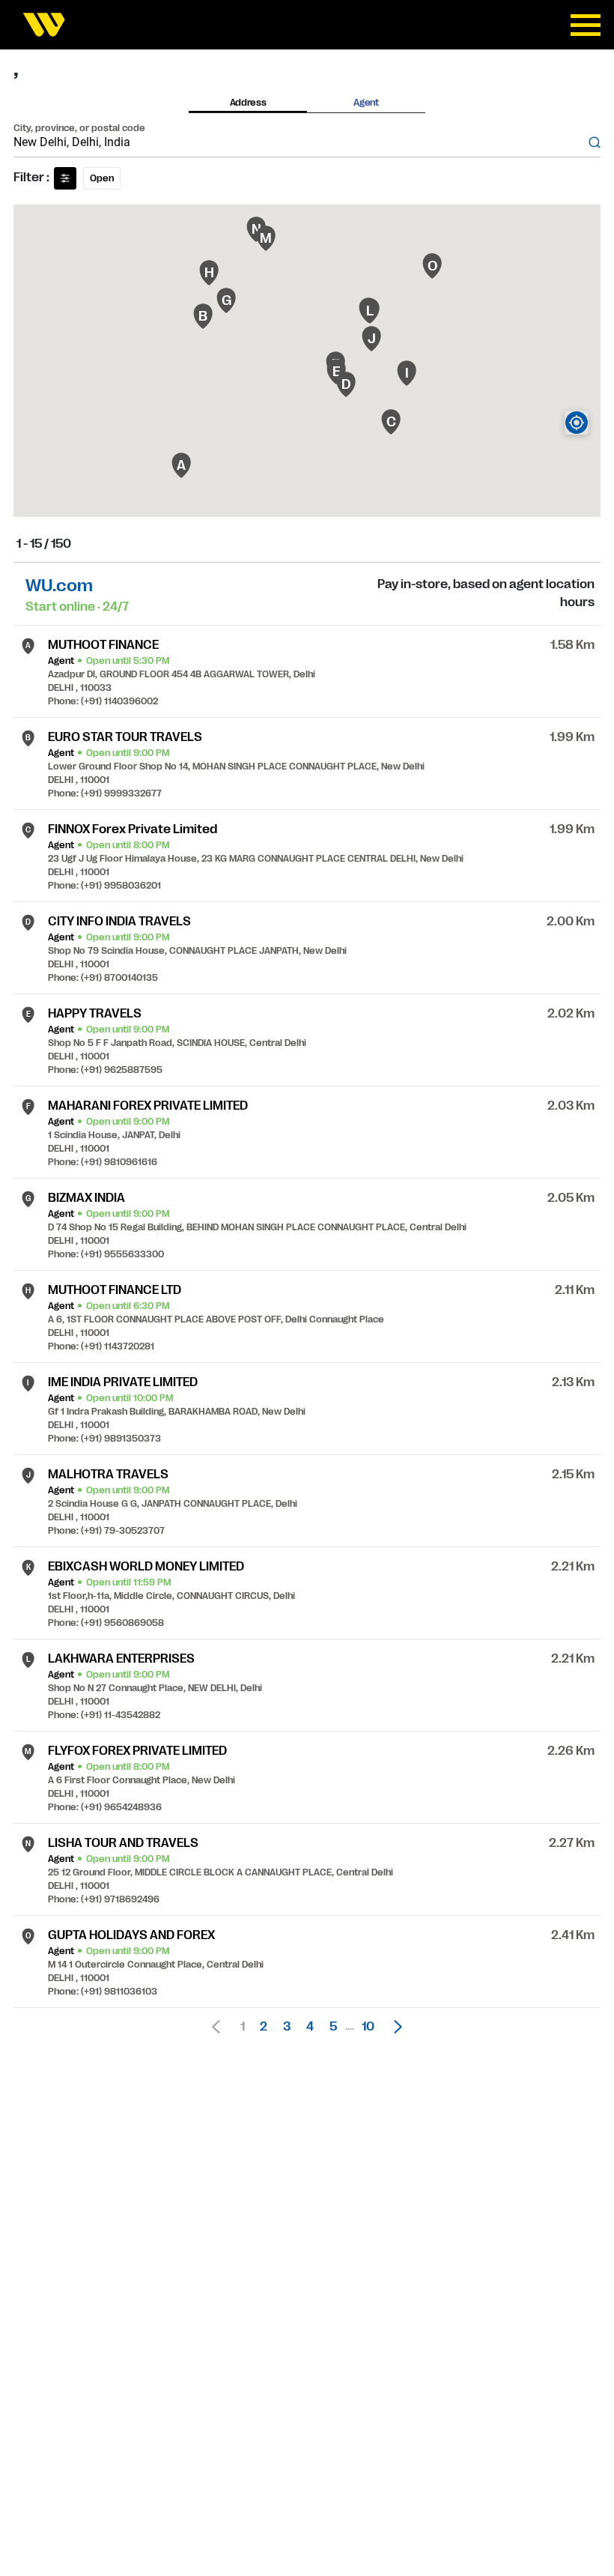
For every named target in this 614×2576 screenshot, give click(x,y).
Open (102, 178)
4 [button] (310, 2027)
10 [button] (368, 2027)
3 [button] (287, 2027)
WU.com (59, 586)
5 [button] (333, 2027)
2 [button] (264, 2027)
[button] (394, 2027)
